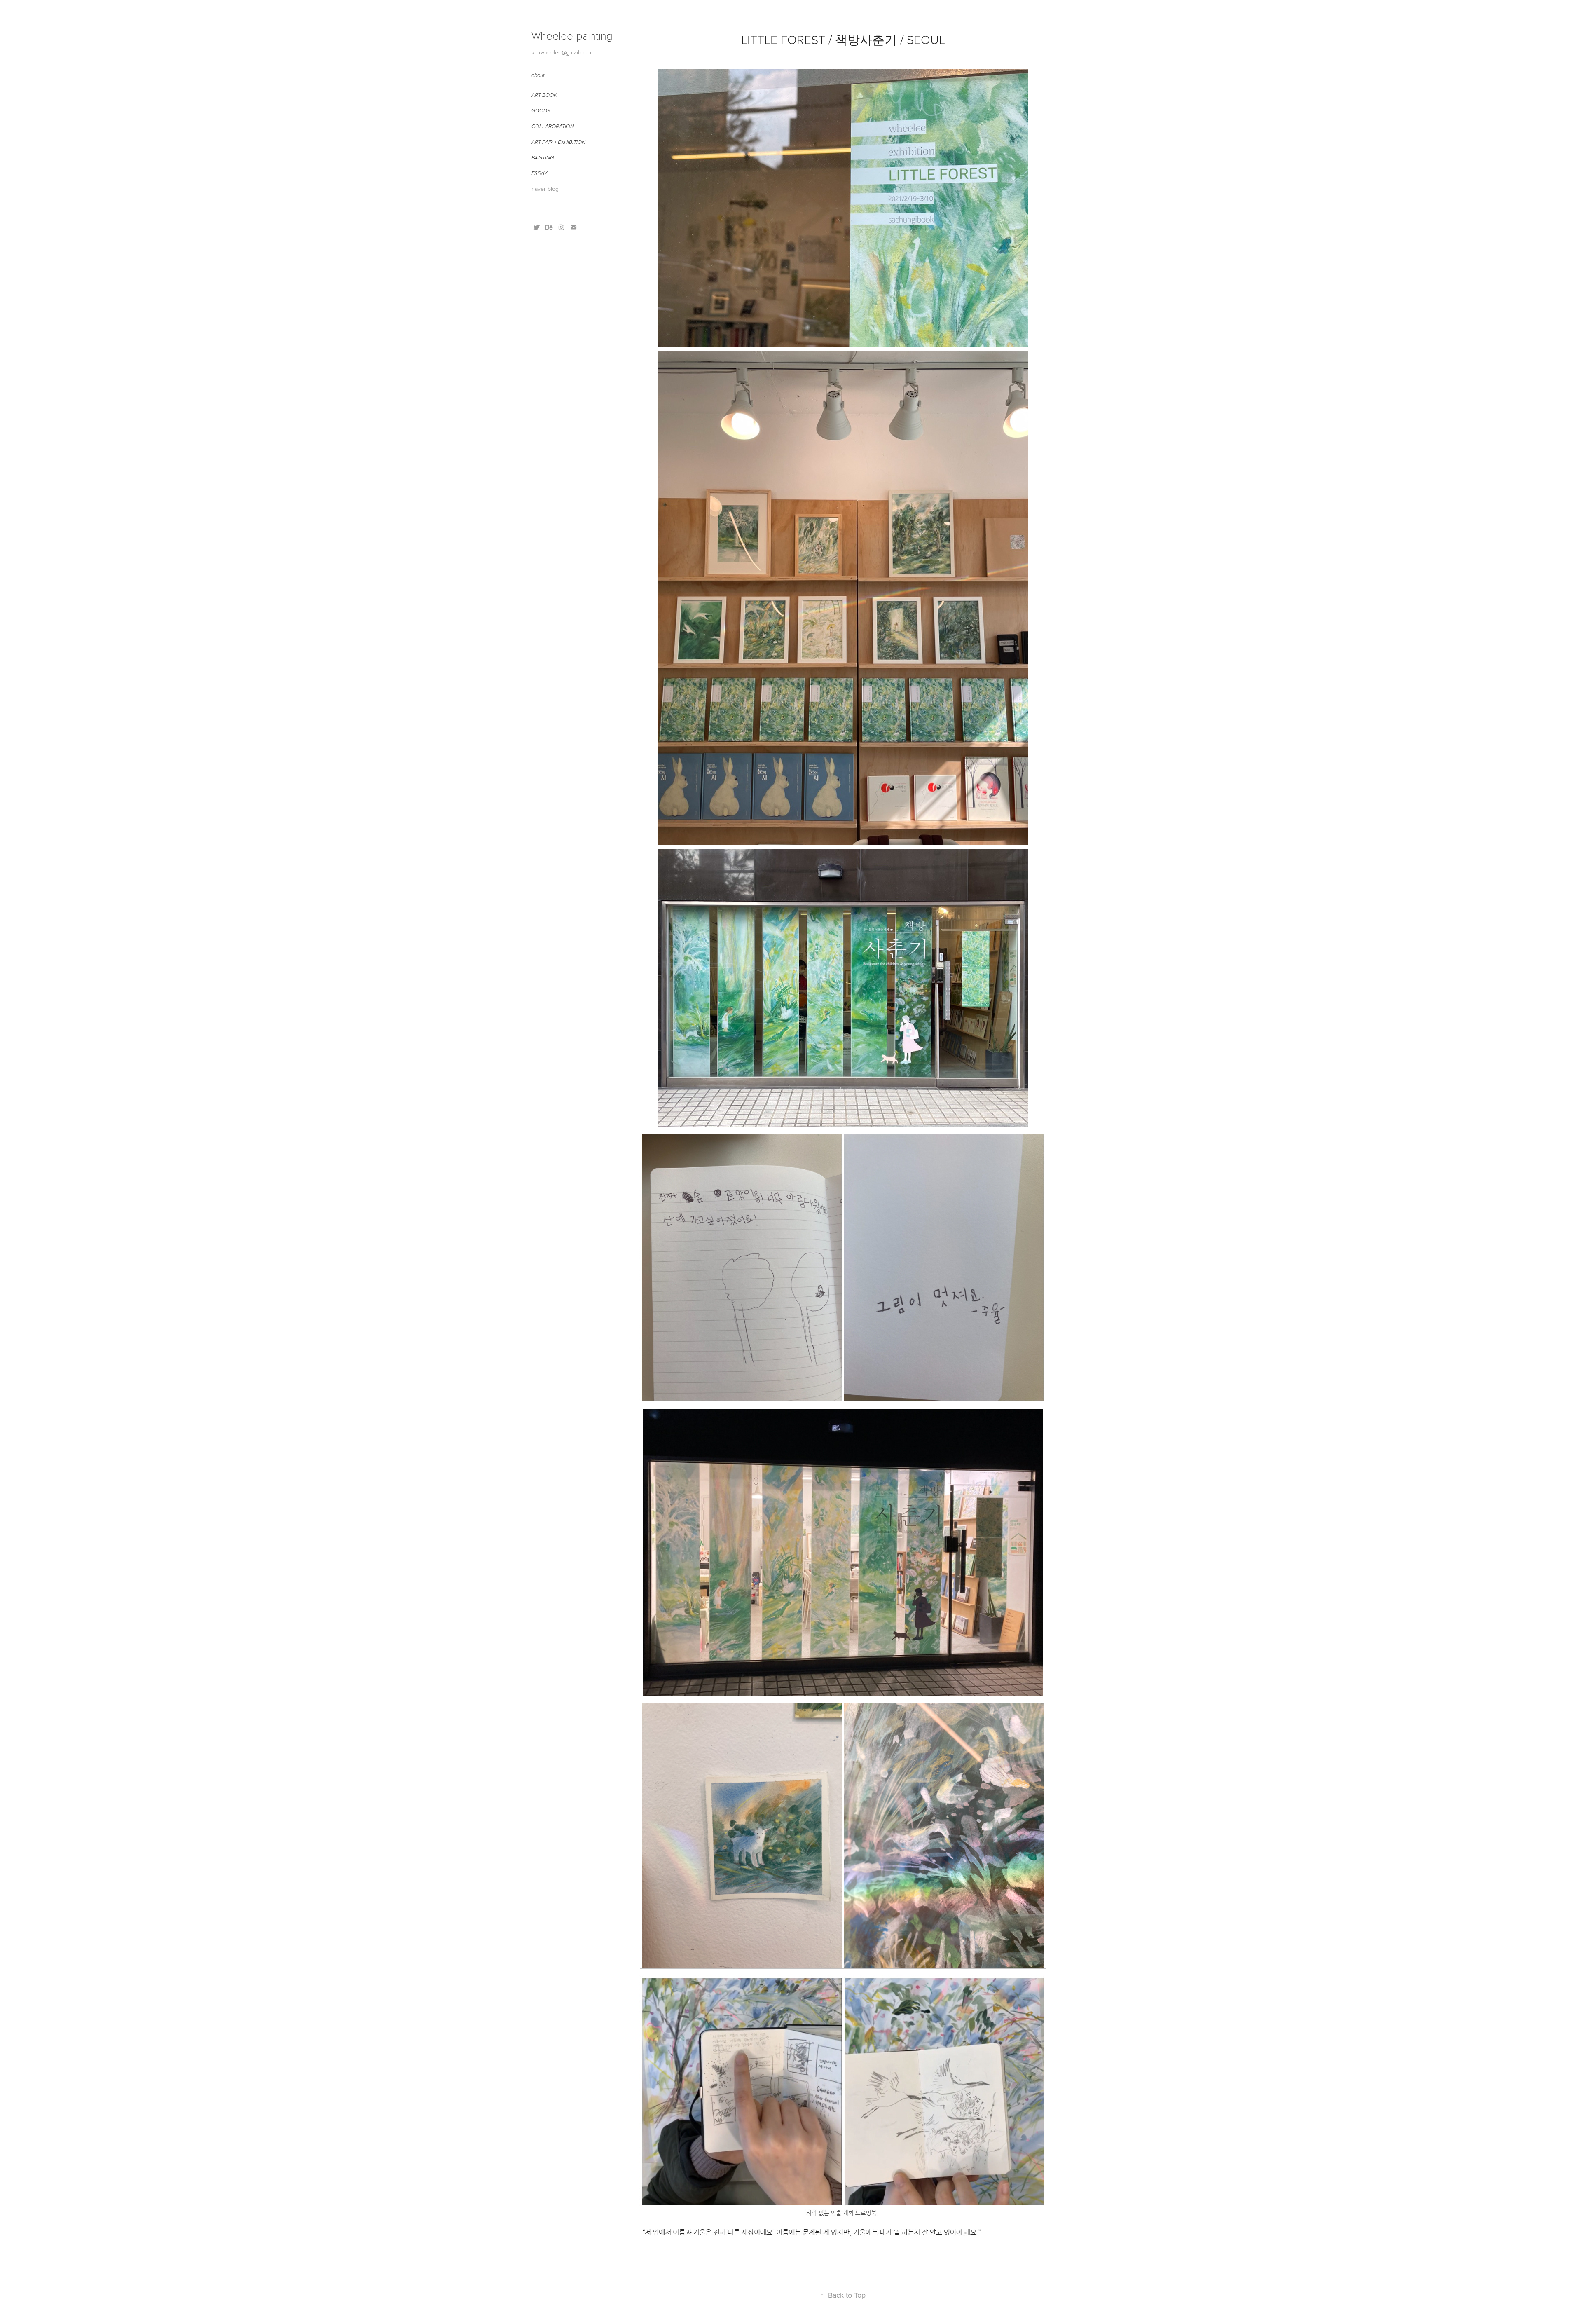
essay (539, 173)
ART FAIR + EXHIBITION (558, 142)
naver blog (545, 189)
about (538, 75)
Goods (541, 111)
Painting (543, 158)
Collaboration (553, 127)
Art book (544, 95)
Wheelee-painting (572, 35)
